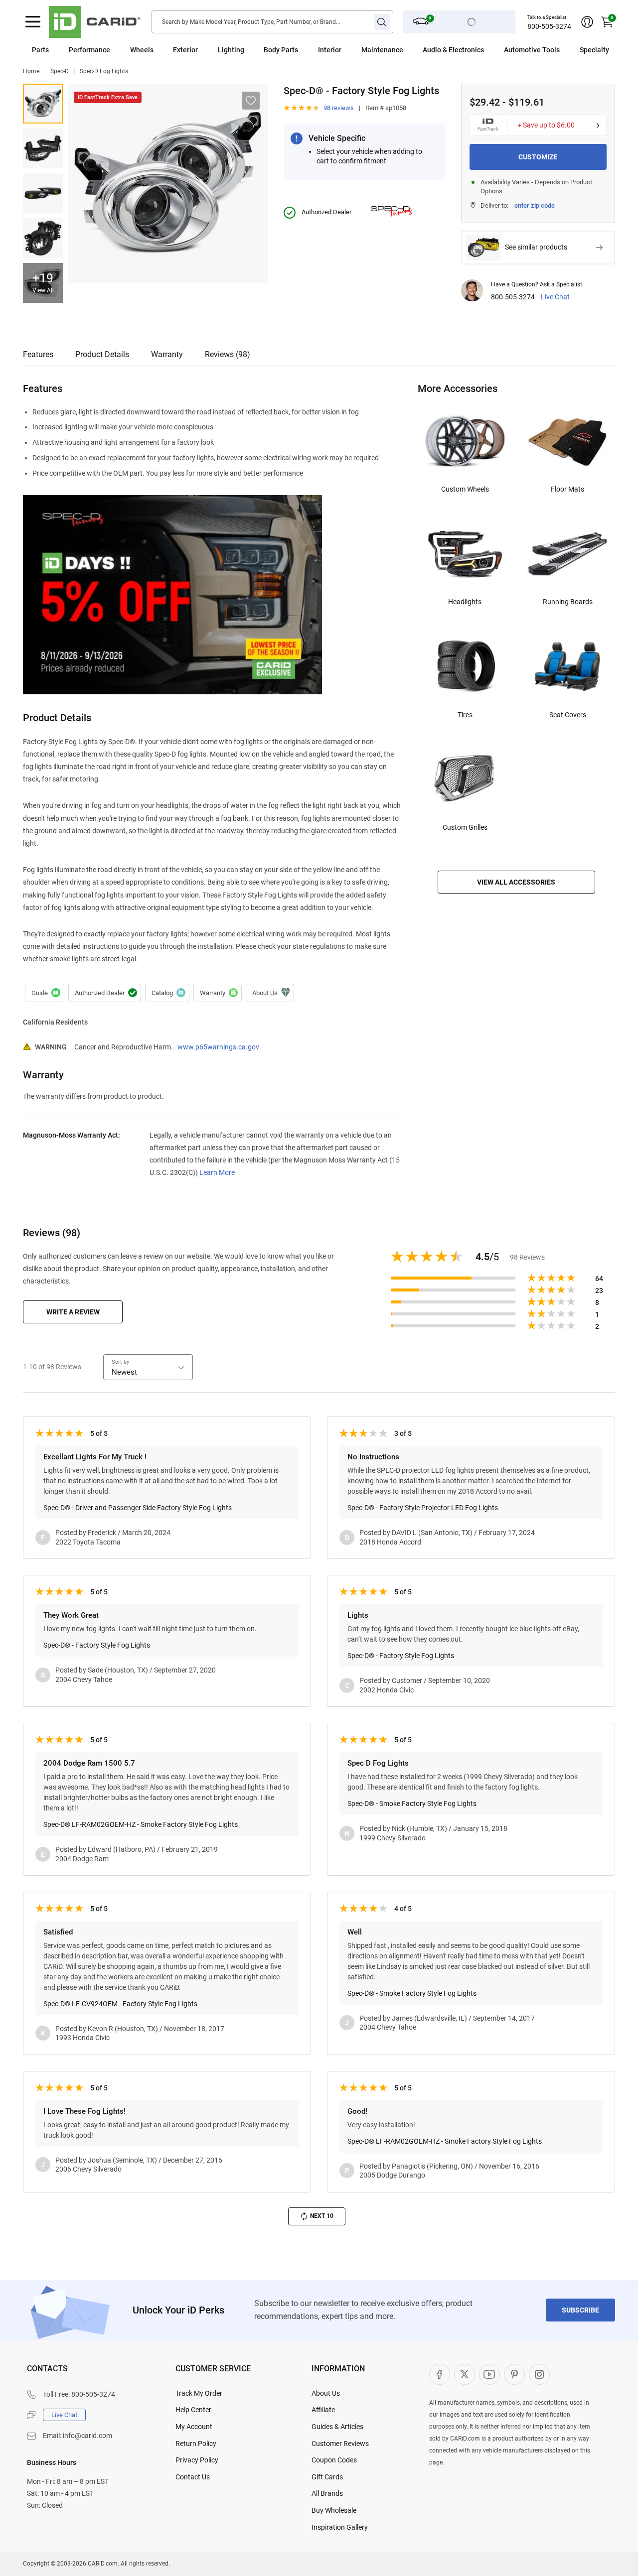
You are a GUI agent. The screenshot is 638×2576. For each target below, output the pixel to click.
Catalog (167, 993)
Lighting (231, 50)
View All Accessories (516, 882)
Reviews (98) (228, 354)
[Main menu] (33, 22)
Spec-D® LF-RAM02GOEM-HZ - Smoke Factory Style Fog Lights (141, 1824)
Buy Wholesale (334, 2510)
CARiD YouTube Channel (489, 2374)
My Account (194, 2427)
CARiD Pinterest (514, 2374)
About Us (326, 2393)
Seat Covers (568, 715)
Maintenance (382, 50)
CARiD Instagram (539, 2374)
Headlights (465, 602)
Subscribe (580, 2310)
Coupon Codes (334, 2460)
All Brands (327, 2493)
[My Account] (587, 22)
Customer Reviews (340, 2444)
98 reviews (339, 108)
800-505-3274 (549, 26)
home (31, 71)
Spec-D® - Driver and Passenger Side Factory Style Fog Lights (138, 1508)
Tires (465, 715)
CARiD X (465, 2374)
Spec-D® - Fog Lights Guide (45, 993)
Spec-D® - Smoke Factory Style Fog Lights (412, 1803)
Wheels (142, 50)
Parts (40, 50)
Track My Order (199, 2393)
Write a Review (73, 1312)
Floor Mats (567, 489)
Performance (89, 50)
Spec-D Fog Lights (104, 71)
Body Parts (281, 50)
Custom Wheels (465, 489)
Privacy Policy (197, 2460)
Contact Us (193, 2477)
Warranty (167, 354)
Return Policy (196, 2444)
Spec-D (60, 71)
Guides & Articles (337, 2427)
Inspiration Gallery (340, 2527)
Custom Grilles (465, 827)
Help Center (193, 2410)
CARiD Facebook (440, 2374)
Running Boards (568, 602)
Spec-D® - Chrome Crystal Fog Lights (43, 104)
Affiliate (323, 2410)
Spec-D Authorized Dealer (105, 993)
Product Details (102, 354)
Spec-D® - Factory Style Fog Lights (43, 148)
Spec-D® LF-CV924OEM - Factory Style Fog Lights (120, 2004)
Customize (538, 157)
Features (38, 354)
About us (270, 993)
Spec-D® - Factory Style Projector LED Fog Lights (423, 1508)
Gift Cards (327, 2477)
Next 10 (322, 2216)
